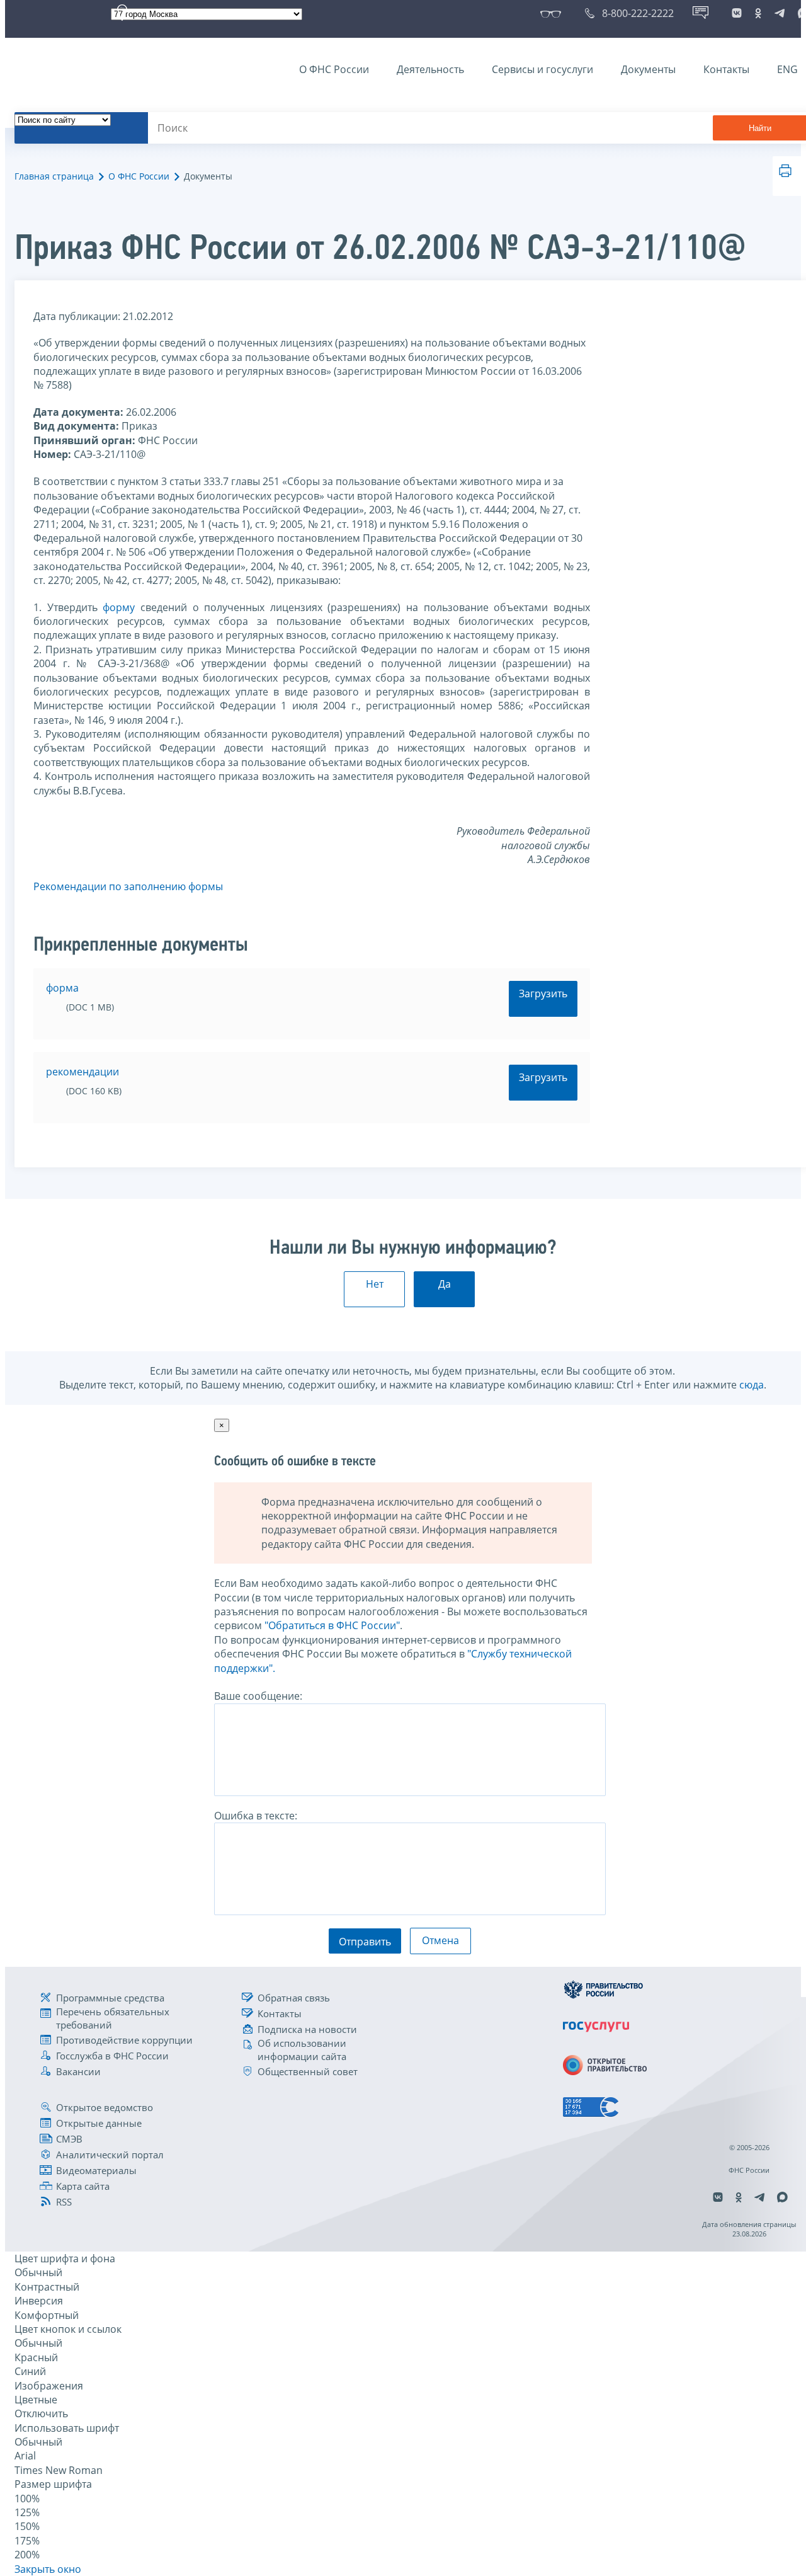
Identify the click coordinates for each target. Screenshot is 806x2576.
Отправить (365, 1942)
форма (62, 988)
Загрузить (543, 993)
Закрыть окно (48, 2569)
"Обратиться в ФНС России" (332, 1625)
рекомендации (82, 1072)
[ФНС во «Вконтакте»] (737, 13)
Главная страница (54, 176)
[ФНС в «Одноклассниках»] (758, 13)
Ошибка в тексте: (256, 1816)
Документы (648, 69)
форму (119, 607)
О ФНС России (334, 69)
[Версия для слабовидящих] (553, 13)
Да (445, 1284)
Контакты (726, 69)
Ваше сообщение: (258, 1696)
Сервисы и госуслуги (542, 69)
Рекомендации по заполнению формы (128, 886)
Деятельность (430, 69)
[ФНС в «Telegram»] (780, 13)
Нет (375, 1284)
